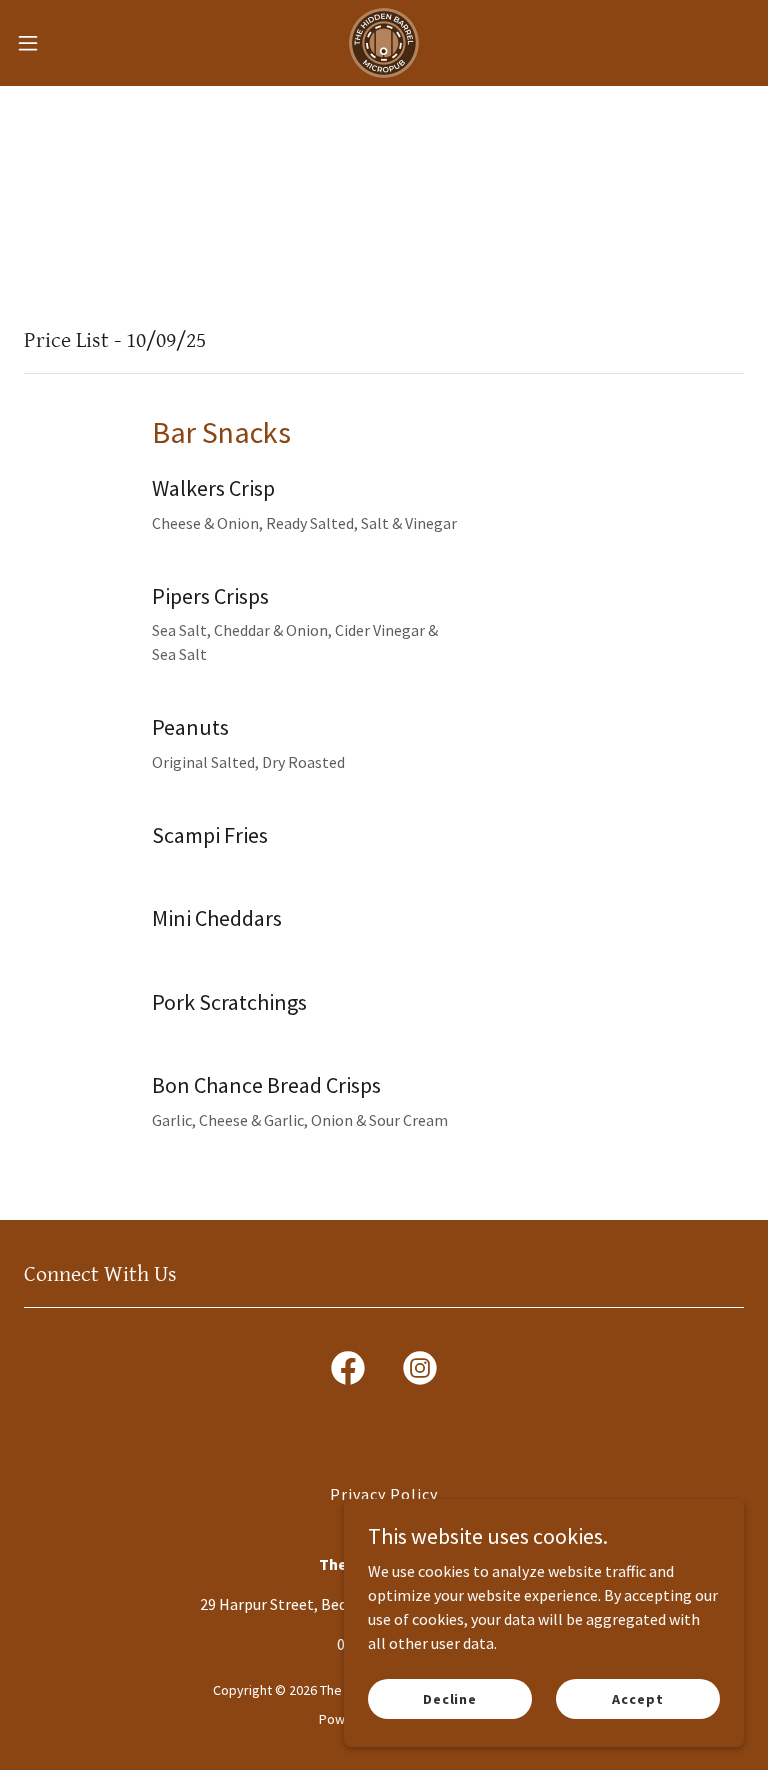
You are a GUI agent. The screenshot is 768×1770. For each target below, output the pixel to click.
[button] (64, 43)
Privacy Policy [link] (384, 1494)
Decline (450, 1698)
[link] (384, 43)
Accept (637, 1698)
